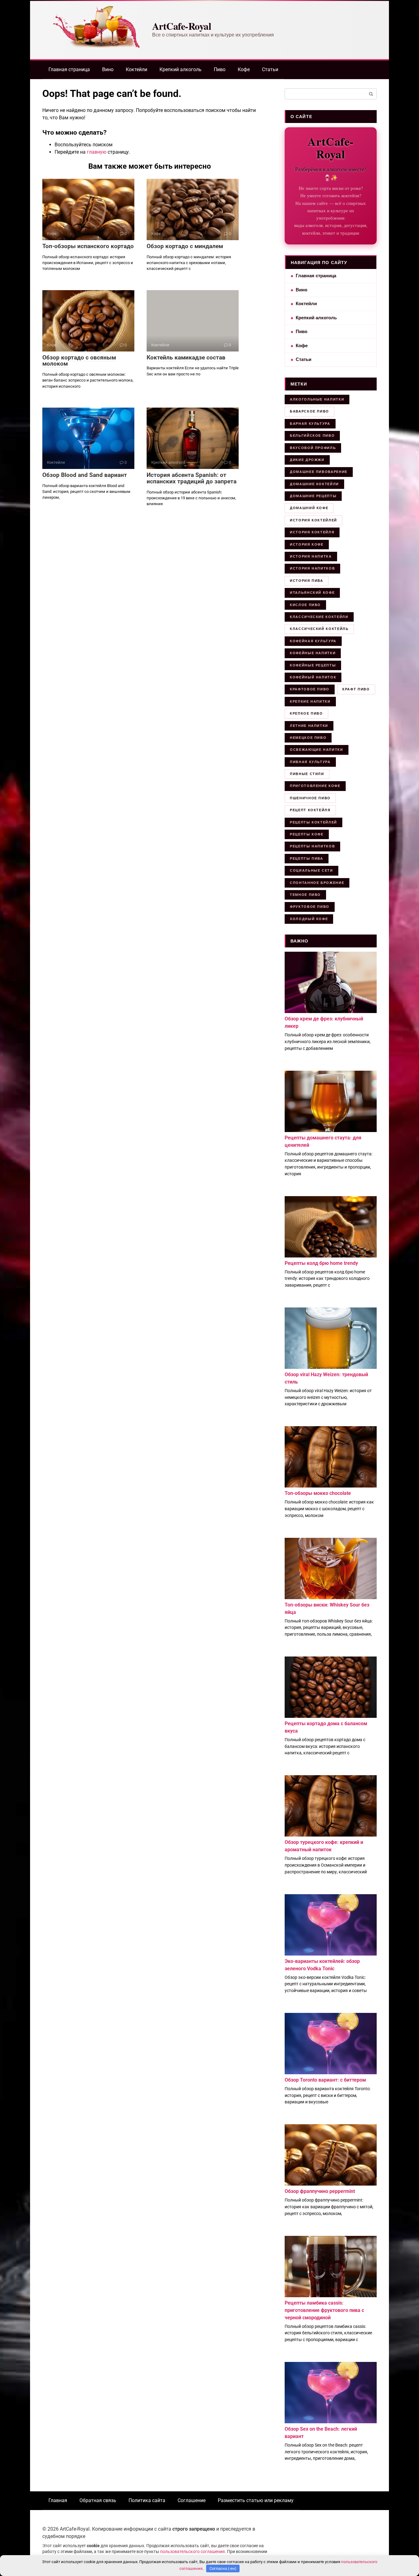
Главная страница (69, 69)
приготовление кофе (315, 786)
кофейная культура (313, 641)
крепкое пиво (306, 713)
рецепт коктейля (310, 810)
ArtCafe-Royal (182, 26)
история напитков (312, 568)
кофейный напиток (313, 677)
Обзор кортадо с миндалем (185, 246)
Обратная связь (98, 2500)
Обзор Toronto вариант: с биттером (325, 2080)
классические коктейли (319, 617)
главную (97, 152)
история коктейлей (313, 520)
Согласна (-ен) (223, 2568)
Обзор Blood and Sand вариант (85, 475)
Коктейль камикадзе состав (186, 357)
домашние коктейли (314, 484)
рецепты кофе (307, 834)
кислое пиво (305, 605)
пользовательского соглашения (192, 2552)
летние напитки (309, 726)
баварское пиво (309, 411)
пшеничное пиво (310, 798)
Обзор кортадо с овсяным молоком (79, 361)
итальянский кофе (312, 593)
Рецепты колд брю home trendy (321, 1263)
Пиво (220, 69)
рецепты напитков (312, 846)
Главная (58, 2500)
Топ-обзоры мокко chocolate (318, 1493)
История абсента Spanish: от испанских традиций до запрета (192, 478)
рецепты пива (307, 858)
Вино (108, 69)
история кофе (307, 544)
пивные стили (307, 774)
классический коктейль (319, 629)
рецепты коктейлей (313, 822)
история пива (307, 581)
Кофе (244, 69)
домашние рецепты (313, 496)
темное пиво (305, 895)
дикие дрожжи (307, 460)
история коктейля (312, 532)
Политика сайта (147, 2500)
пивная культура (310, 762)
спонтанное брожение (317, 883)
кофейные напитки (313, 653)
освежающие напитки (317, 750)
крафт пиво (356, 689)
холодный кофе (309, 919)
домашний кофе (309, 508)
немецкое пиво (308, 738)
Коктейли (136, 69)
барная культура (310, 424)
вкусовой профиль (313, 448)
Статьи (270, 69)
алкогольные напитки (317, 399)
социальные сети (311, 870)
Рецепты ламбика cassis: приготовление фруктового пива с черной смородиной (324, 2310)
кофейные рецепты (313, 665)
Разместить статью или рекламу (256, 2500)
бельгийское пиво (312, 436)
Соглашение (192, 2500)
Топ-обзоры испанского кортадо (88, 246)
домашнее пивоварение (319, 472)
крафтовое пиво (310, 689)
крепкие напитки (310, 701)
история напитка (311, 556)
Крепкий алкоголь (181, 69)
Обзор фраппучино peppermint (320, 2191)
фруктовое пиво (310, 907)
